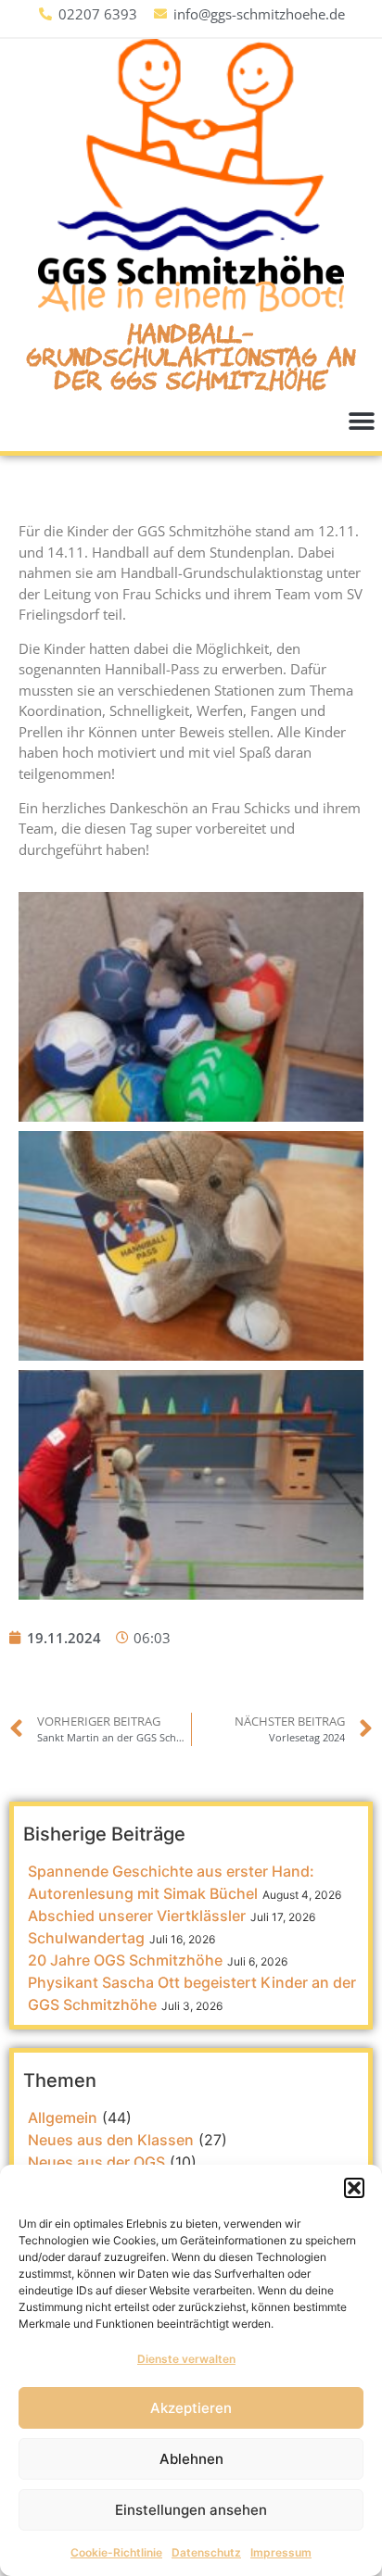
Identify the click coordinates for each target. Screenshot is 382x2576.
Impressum (281, 2552)
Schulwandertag (86, 1938)
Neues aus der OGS (96, 2162)
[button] (354, 2188)
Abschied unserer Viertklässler (137, 1916)
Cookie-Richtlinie (116, 2552)
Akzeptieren (191, 2408)
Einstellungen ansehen (191, 2510)
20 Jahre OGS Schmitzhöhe (125, 1960)
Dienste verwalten (186, 2359)
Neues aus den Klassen (111, 2140)
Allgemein (63, 2117)
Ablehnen (191, 2459)
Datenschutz (206, 2552)
